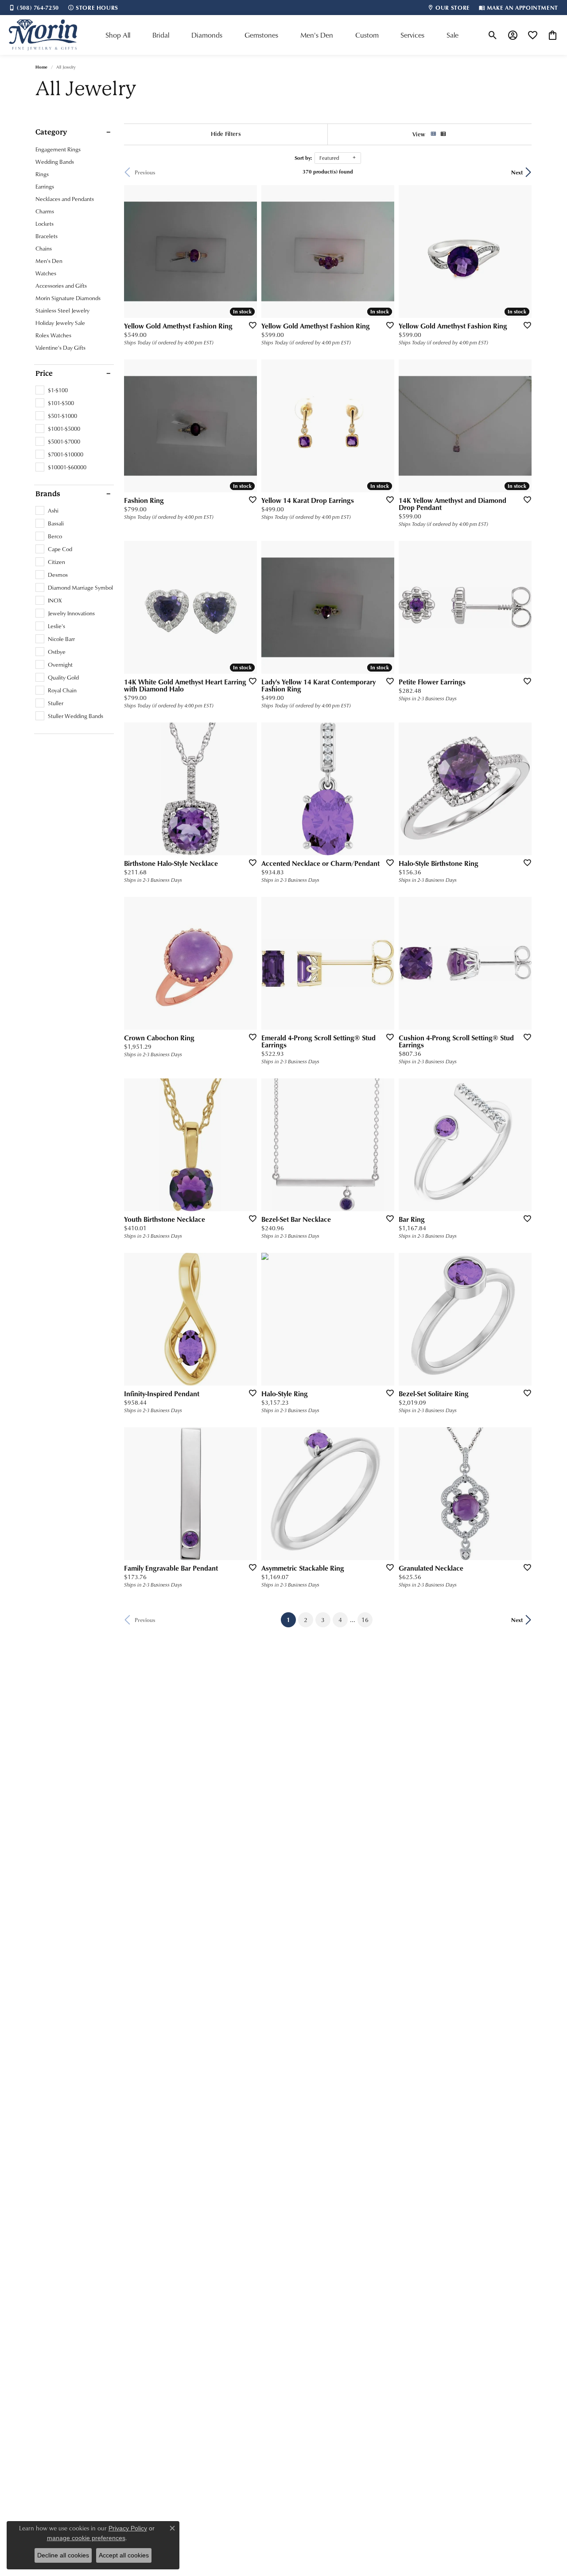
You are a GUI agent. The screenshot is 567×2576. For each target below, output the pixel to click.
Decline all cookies (63, 2555)
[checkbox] (52, 390)
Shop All (118, 35)
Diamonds (207, 35)
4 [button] (340, 1620)
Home (41, 67)
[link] (34, 8)
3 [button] (323, 1620)
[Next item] (247, 789)
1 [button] (291, 1619)
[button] (493, 35)
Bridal (161, 35)
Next (517, 172)
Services (412, 35)
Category (51, 132)
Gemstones (261, 35)
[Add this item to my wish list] (250, 325)
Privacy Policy (128, 2528)
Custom (367, 35)
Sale (452, 35)
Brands (48, 494)
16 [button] (365, 1620)
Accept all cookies (124, 2555)
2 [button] (306, 1620)
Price (44, 374)
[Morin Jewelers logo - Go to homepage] (43, 35)
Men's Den (317, 35)
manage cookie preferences (86, 2538)
